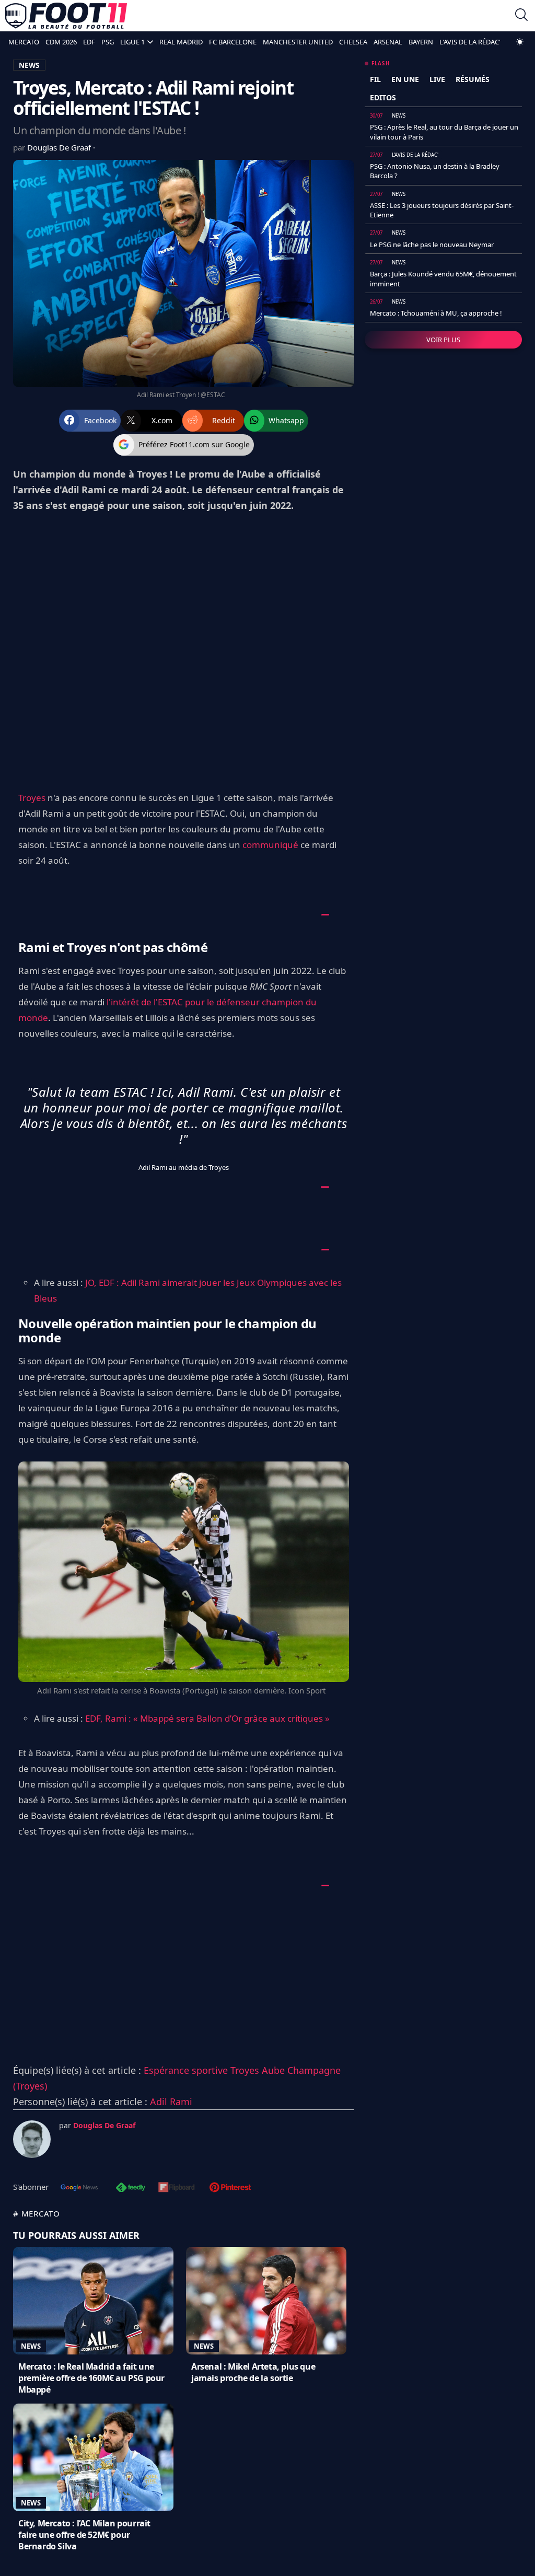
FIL (375, 79)
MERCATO (24, 42)
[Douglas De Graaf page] (32, 2139)
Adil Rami (171, 2102)
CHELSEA (353, 42)
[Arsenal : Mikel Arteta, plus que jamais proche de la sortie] (266, 2301)
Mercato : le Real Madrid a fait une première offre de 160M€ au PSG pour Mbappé (91, 2378)
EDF (89, 42)
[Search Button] (521, 16)
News (31, 2346)
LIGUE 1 (132, 42)
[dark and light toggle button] (520, 42)
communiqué (270, 845)
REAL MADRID (181, 42)
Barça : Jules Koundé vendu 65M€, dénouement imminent (443, 279)
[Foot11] (66, 16)
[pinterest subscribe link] (230, 2188)
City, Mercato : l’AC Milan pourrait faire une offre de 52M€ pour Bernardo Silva (84, 2535)
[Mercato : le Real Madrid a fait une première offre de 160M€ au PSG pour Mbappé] (93, 2301)
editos (383, 97)
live (437, 79)
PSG (108, 42)
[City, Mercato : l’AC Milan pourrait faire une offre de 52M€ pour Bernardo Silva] (93, 2457)
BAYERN (421, 42)
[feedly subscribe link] (131, 2188)
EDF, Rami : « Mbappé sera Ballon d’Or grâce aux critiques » (207, 1718)
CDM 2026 (61, 42)
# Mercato (37, 2213)
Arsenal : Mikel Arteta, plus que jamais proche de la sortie (253, 2372)
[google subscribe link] (79, 2188)
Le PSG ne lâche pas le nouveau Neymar (432, 245)
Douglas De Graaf (60, 147)
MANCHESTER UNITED (298, 42)
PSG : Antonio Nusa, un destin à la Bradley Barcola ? (435, 171)
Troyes (32, 798)
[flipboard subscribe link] (177, 2188)
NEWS (29, 65)
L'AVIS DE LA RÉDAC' (470, 42)
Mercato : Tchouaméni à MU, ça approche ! (436, 313)
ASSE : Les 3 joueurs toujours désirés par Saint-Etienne (442, 210)
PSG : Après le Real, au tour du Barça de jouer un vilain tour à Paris (444, 132)
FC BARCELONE (233, 42)
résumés (473, 79)
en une (405, 79)
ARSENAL (388, 42)
